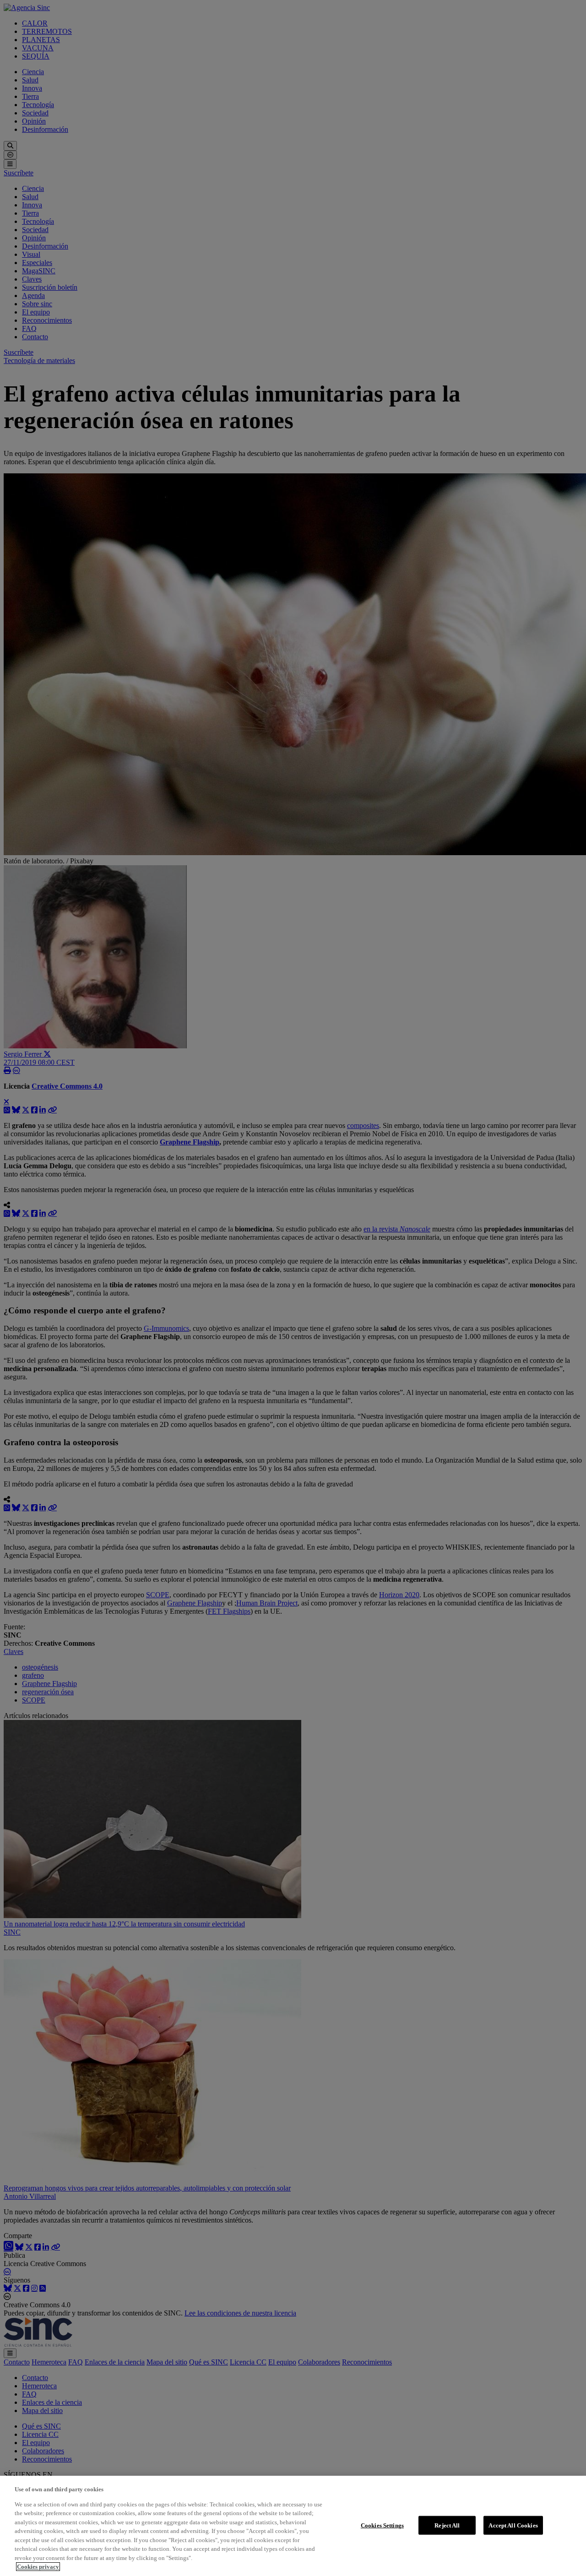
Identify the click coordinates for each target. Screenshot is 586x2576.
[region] (293, 2526)
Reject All (447, 2525)
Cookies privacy (38, 2567)
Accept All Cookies (513, 2525)
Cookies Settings (382, 2525)
